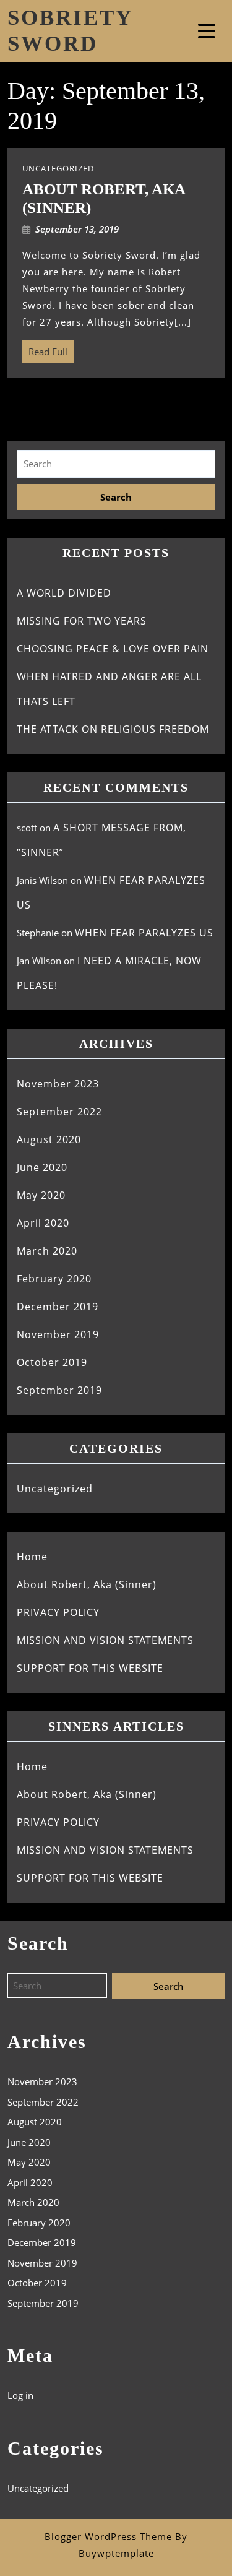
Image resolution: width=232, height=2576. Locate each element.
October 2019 (52, 1362)
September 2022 (59, 1112)
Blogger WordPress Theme (108, 2536)
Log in (20, 2395)
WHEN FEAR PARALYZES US (144, 933)
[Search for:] (116, 464)
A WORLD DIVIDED (64, 593)
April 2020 (43, 1223)
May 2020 (41, 1195)
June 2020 (42, 1167)
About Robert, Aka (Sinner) (87, 1584)
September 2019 (59, 1390)
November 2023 (58, 1084)
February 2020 (54, 1279)
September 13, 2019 (77, 229)
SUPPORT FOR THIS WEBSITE (90, 1668)
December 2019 (58, 1307)
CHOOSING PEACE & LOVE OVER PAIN (113, 649)
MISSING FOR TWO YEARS (82, 621)
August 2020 (49, 1139)
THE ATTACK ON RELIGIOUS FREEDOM (113, 729)
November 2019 (58, 1334)
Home (32, 1557)
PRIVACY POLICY (58, 1612)
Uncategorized (55, 1489)
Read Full (45, 349)
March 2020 (47, 1251)
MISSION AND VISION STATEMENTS (105, 1640)
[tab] (208, 31)
